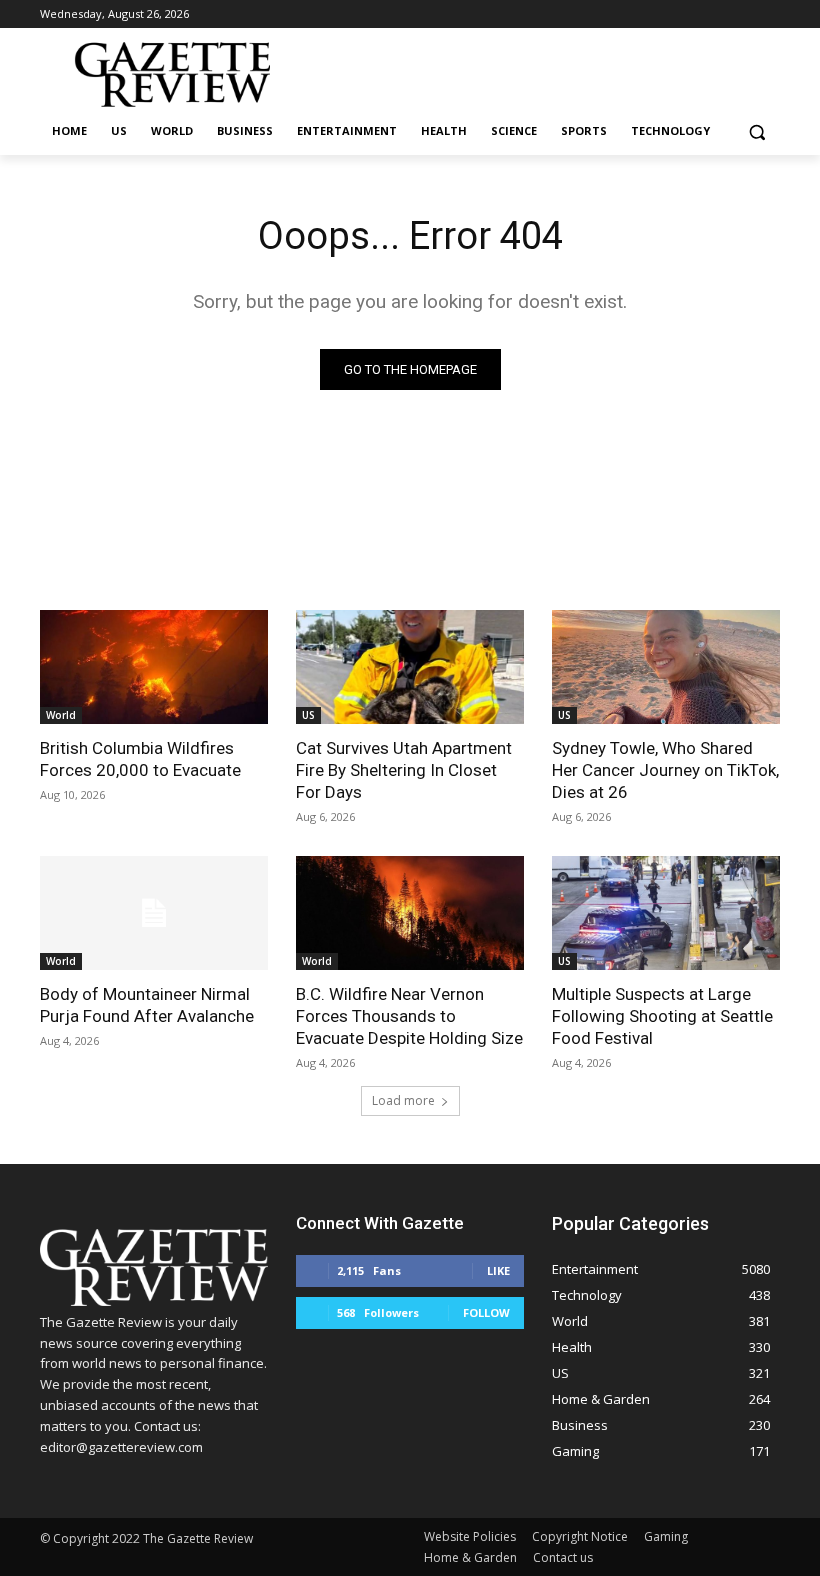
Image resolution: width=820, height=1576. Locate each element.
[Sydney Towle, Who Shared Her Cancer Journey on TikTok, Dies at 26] (666, 667)
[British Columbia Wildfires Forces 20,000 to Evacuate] (154, 667)
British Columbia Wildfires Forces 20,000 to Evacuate (140, 759)
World (61, 715)
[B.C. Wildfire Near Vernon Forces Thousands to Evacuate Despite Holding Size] (410, 913)
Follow (486, 1312)
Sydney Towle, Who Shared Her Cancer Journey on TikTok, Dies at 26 (665, 770)
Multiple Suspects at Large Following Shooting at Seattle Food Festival (662, 1016)
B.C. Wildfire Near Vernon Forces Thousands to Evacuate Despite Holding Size (409, 1016)
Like (498, 1270)
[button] (756, 131)
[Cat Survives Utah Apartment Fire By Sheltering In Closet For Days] (410, 667)
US (308, 715)
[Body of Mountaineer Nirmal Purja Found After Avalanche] (154, 913)
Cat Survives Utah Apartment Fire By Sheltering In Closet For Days (404, 770)
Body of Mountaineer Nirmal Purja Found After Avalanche (147, 1005)
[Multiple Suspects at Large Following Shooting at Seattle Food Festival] (666, 913)
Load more (403, 1100)
